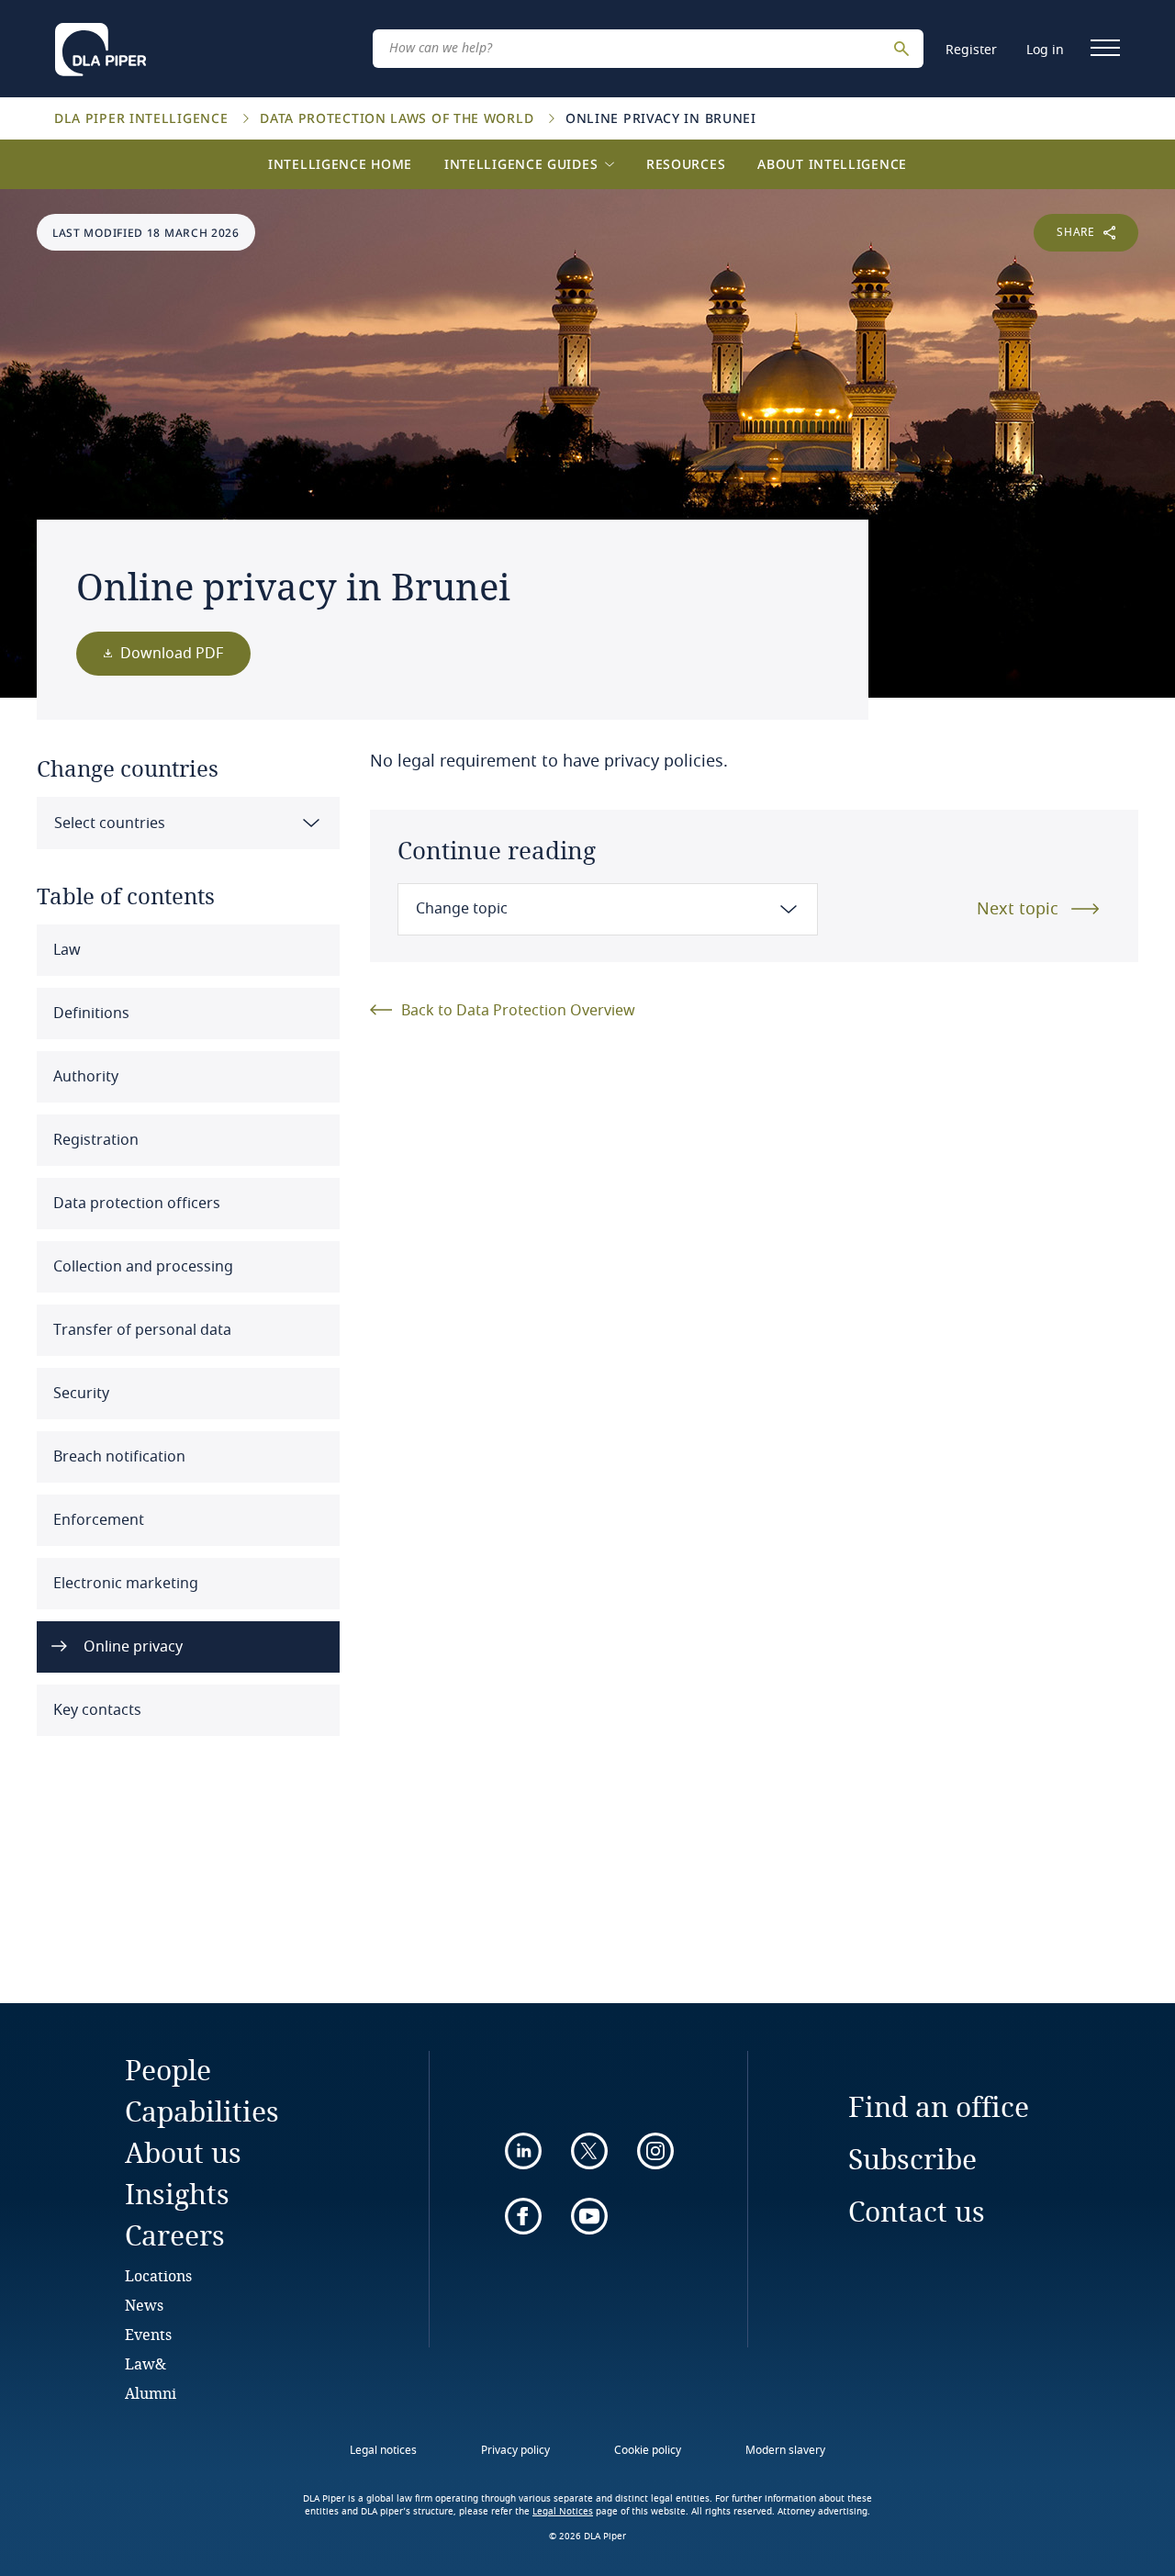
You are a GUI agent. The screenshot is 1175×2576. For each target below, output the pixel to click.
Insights (177, 2194)
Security (79, 1394)
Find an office (939, 2106)
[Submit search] (904, 49)
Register (971, 50)
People (168, 2070)
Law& (145, 2363)
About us (183, 2152)
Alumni (151, 2393)
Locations (158, 2275)
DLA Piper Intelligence (143, 118)
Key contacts (95, 1710)
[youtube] (589, 2216)
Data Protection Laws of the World (399, 118)
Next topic (1018, 909)
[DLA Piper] (101, 44)
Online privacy (131, 1647)
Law (65, 950)
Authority (84, 1077)
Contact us (917, 2211)
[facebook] (523, 2216)
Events (148, 2334)
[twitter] (589, 2151)
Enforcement (97, 1520)
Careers (175, 2235)
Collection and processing (141, 1267)
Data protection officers (135, 1204)
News (144, 2305)
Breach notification (117, 1457)
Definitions (90, 1014)
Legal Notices (563, 2512)
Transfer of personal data (140, 1330)
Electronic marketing (124, 1584)
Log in (1045, 50)
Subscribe (912, 2159)
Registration (94, 1140)
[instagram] (655, 2151)
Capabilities (202, 2111)
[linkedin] (523, 2151)
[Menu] (1105, 48)
